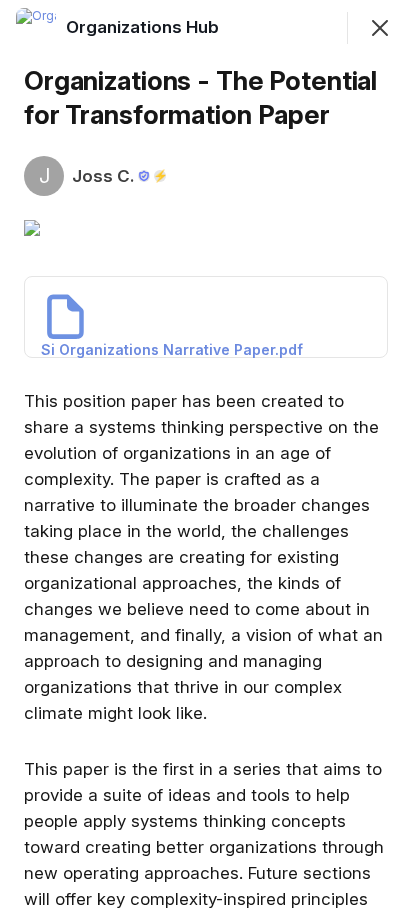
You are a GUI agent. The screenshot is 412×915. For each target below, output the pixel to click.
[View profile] (36, 28)
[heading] (144, 27)
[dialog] (206, 457)
